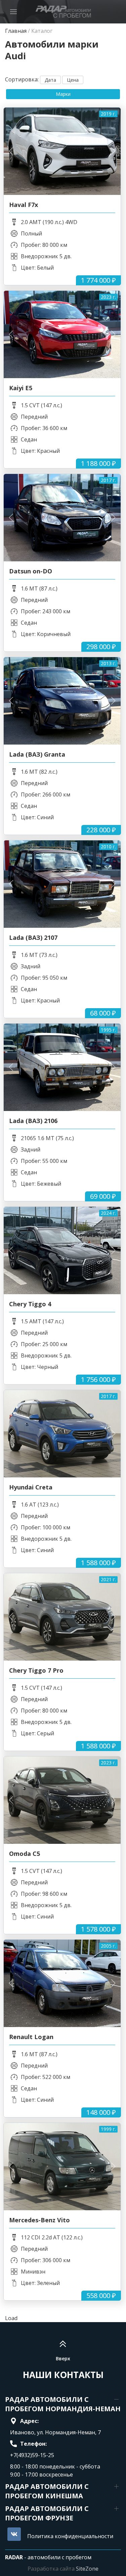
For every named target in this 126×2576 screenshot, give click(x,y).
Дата (50, 80)
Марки (63, 94)
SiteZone (87, 2569)
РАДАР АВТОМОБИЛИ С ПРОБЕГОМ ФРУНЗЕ (47, 2513)
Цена (73, 80)
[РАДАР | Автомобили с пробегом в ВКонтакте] (14, 2534)
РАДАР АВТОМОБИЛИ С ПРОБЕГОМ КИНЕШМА (47, 2491)
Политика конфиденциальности (70, 2536)
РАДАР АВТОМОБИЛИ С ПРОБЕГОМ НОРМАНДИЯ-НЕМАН (63, 2404)
